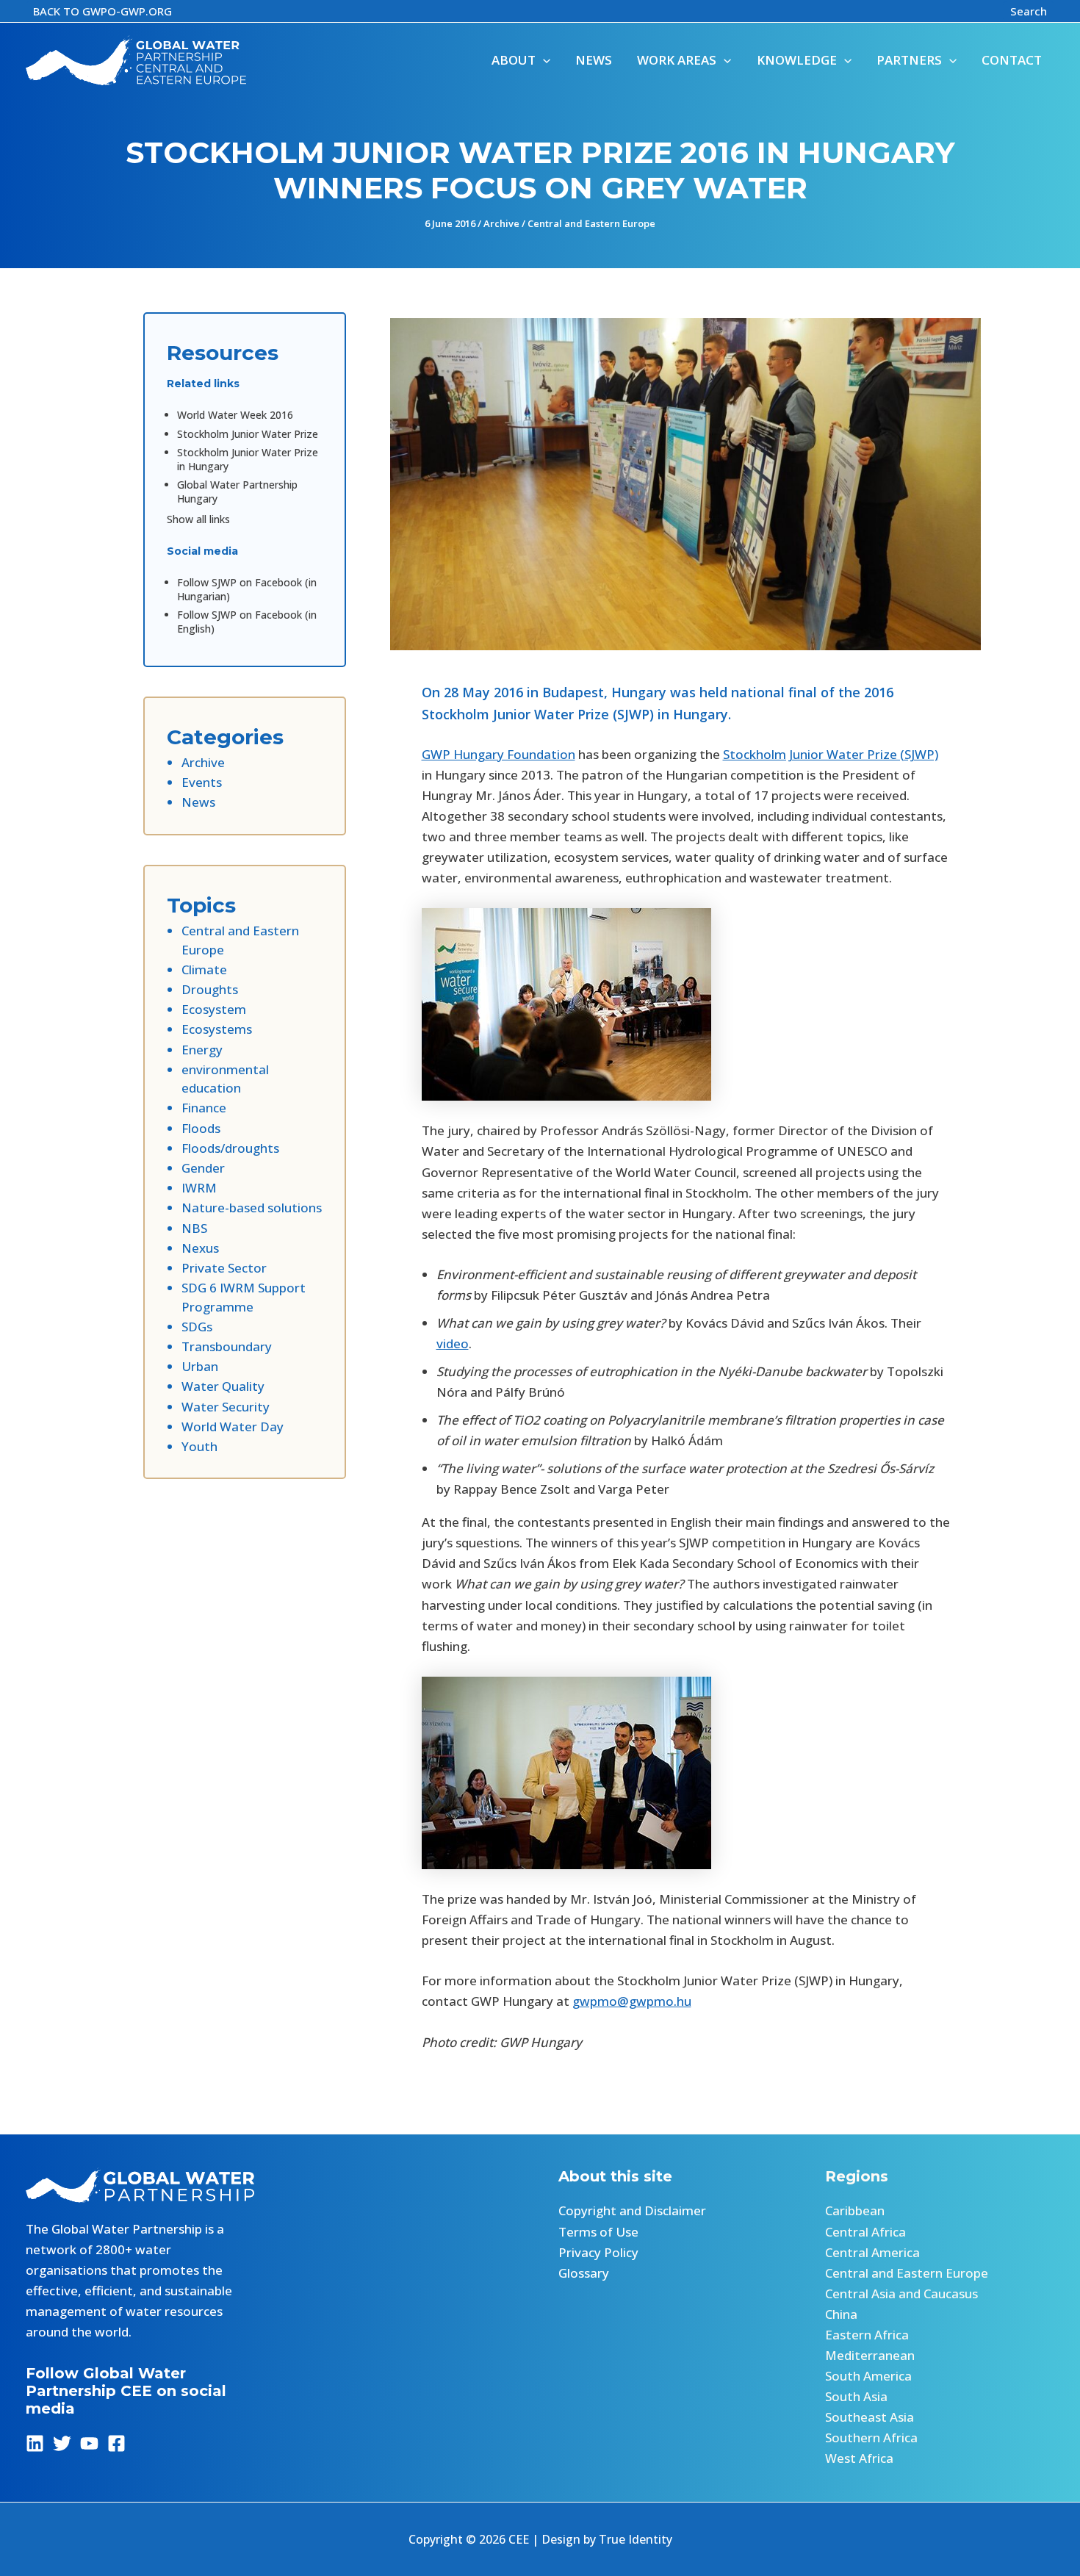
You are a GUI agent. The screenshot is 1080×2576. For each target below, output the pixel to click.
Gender (203, 1168)
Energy (202, 1050)
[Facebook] (116, 2443)
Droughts (210, 989)
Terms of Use (598, 2232)
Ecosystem (214, 1009)
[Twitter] (62, 2443)
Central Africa (865, 2232)
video (453, 1343)
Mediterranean (870, 2355)
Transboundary (227, 1346)
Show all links (198, 519)
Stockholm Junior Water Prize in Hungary (248, 459)
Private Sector (224, 1268)
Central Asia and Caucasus (901, 2293)
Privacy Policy (598, 2252)
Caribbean (855, 2210)
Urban (200, 1366)
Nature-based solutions (252, 1208)
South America (868, 2376)
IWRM (199, 1188)
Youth (199, 1446)
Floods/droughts (230, 1148)
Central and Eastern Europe (591, 223)
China (841, 2314)
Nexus (200, 1248)
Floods (201, 1128)
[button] (102, 11)
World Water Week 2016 (235, 415)
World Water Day (233, 1426)
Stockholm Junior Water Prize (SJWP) (831, 754)
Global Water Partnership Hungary (237, 492)
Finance (204, 1108)
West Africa (859, 2458)
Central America (872, 2252)
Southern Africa (871, 2438)
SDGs (197, 1327)
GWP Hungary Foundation (498, 754)
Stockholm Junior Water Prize (248, 434)
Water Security (226, 1407)
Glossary (584, 2273)
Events (202, 782)
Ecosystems (217, 1029)
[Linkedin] (35, 2443)
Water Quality (223, 1386)
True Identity (636, 2539)
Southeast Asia (870, 2417)
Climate (204, 969)
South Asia (856, 2396)
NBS (194, 1228)
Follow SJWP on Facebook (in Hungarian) (247, 589)
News (198, 802)
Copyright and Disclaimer (632, 2210)
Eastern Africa (867, 2335)
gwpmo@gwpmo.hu (632, 2001)
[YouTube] (89, 2443)
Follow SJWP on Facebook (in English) (247, 622)
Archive (501, 223)
